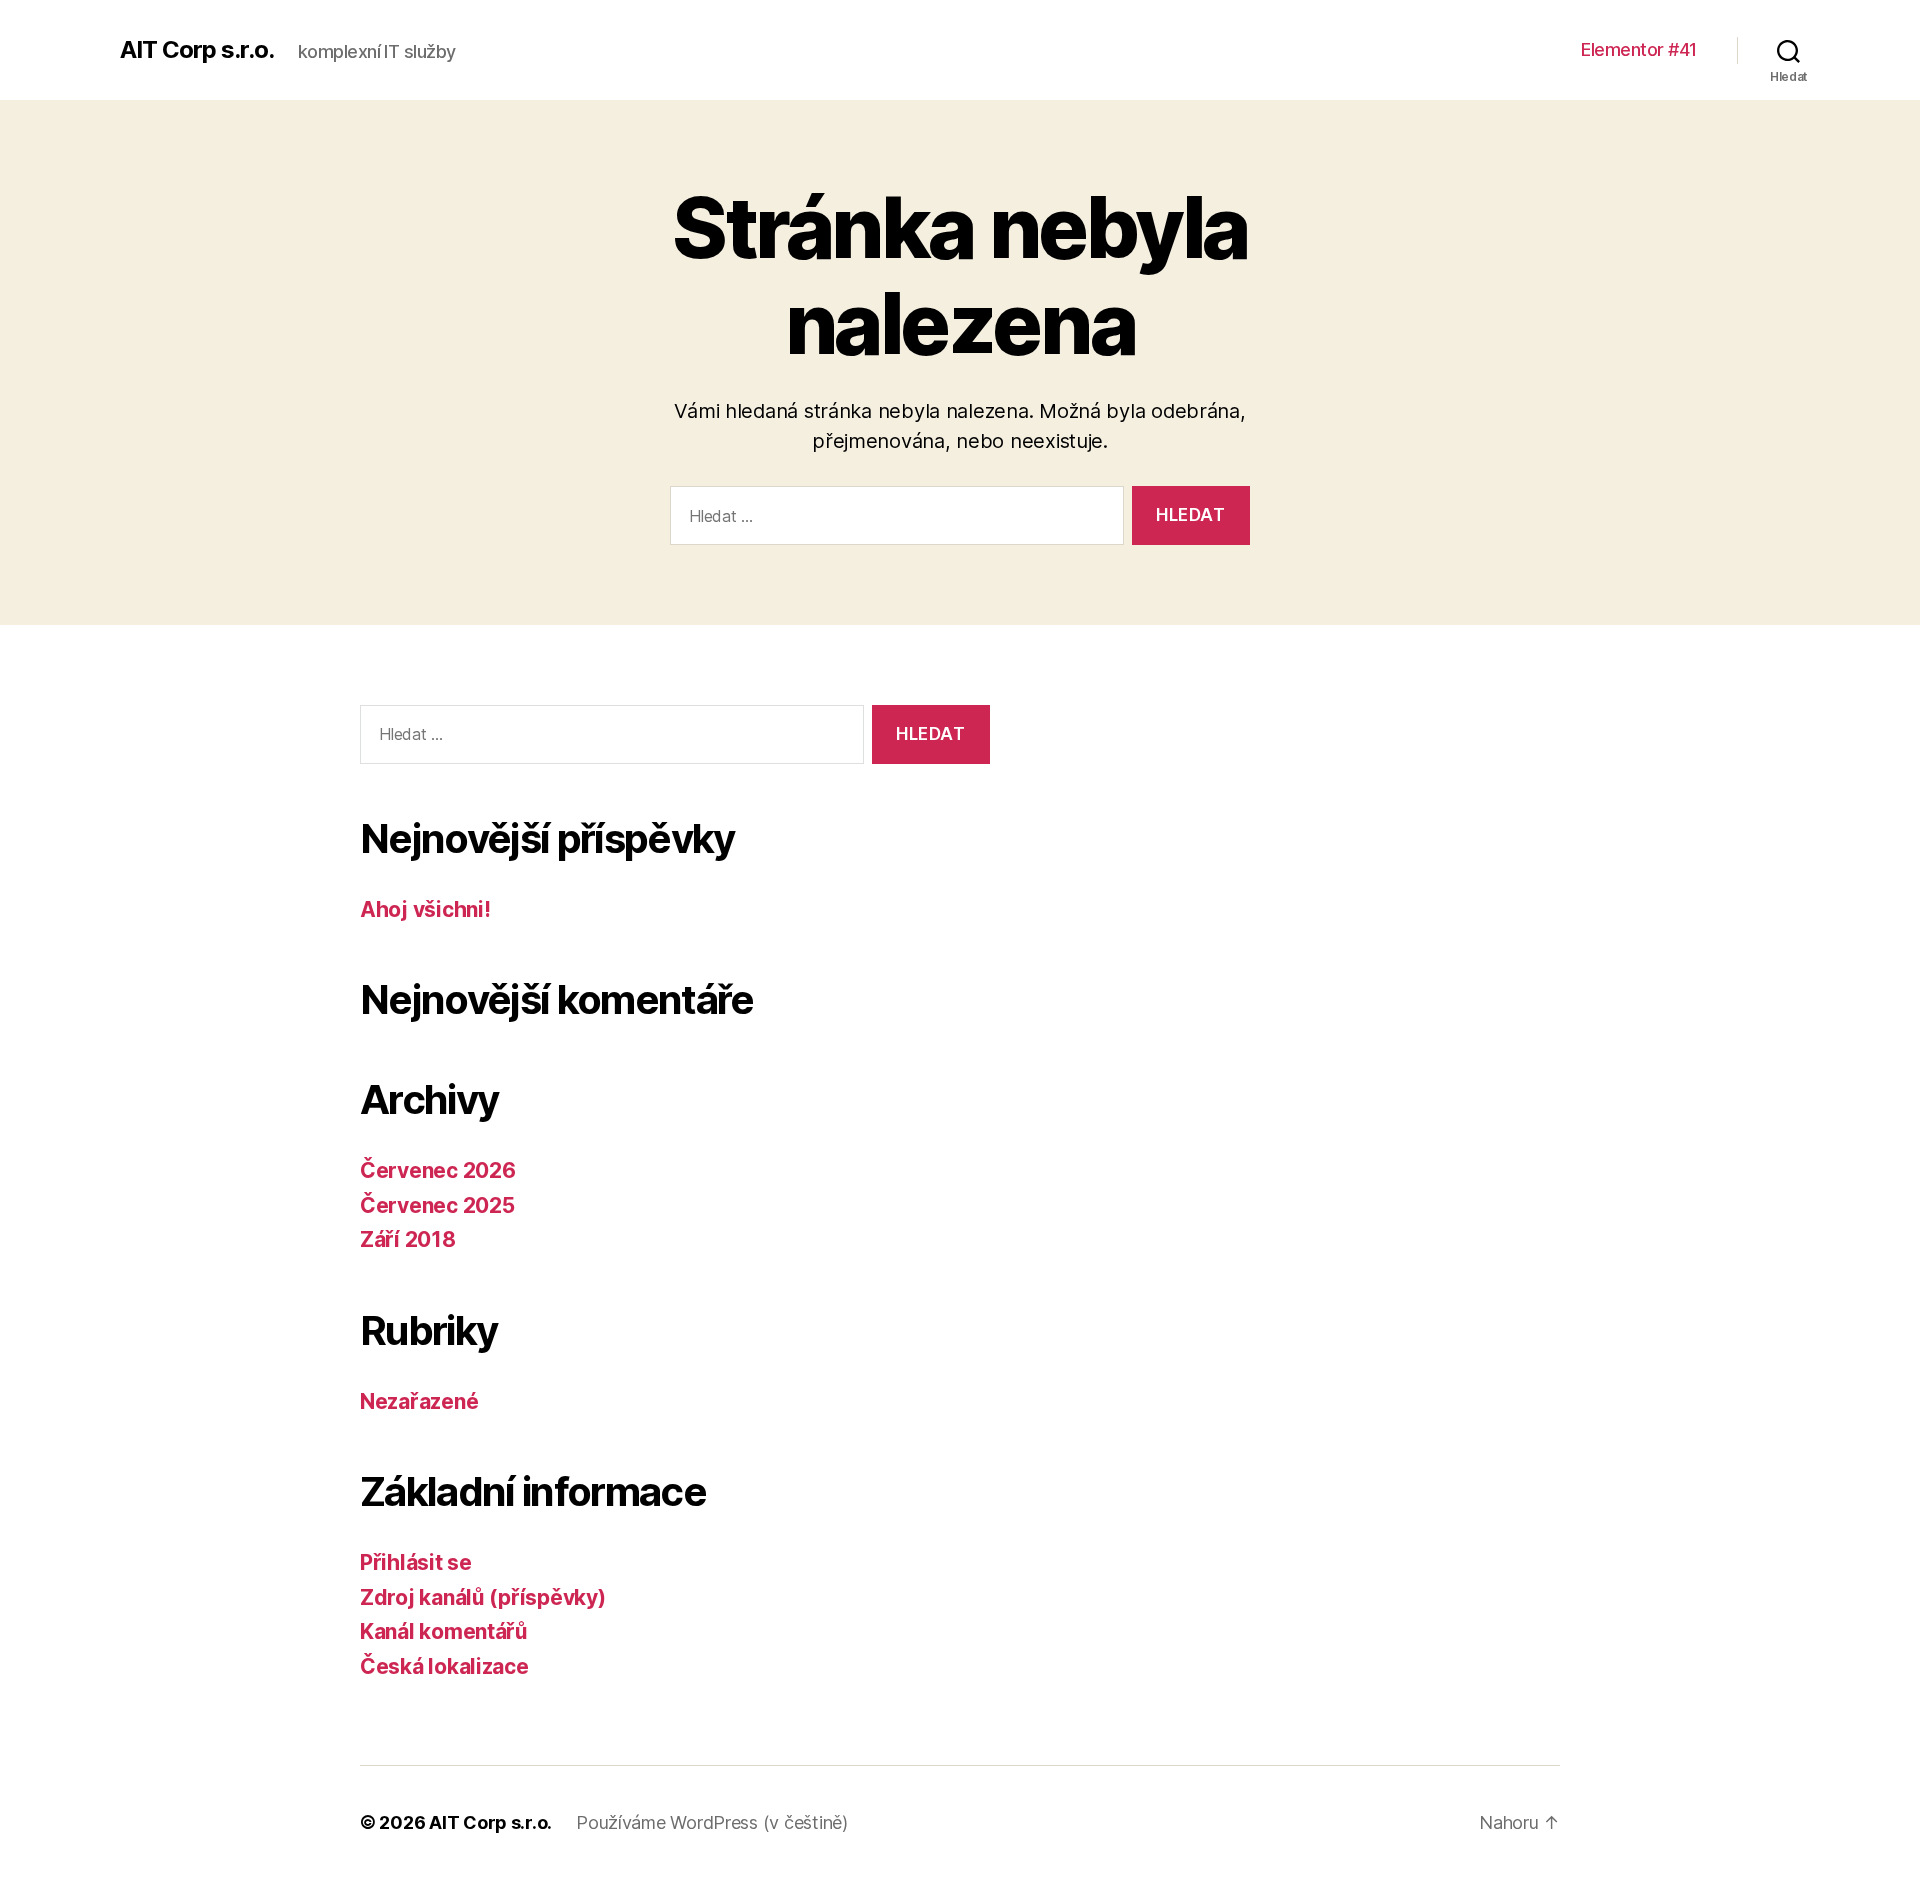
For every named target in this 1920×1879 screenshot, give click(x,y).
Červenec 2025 (437, 1205)
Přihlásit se (416, 1562)
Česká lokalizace (444, 1666)
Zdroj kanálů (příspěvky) (483, 1597)
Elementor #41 (1639, 49)
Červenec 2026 (438, 1170)
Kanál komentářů (444, 1631)
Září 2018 (408, 1239)
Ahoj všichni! (425, 909)
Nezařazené (419, 1401)
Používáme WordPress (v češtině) (712, 1822)
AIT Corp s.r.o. (197, 50)
